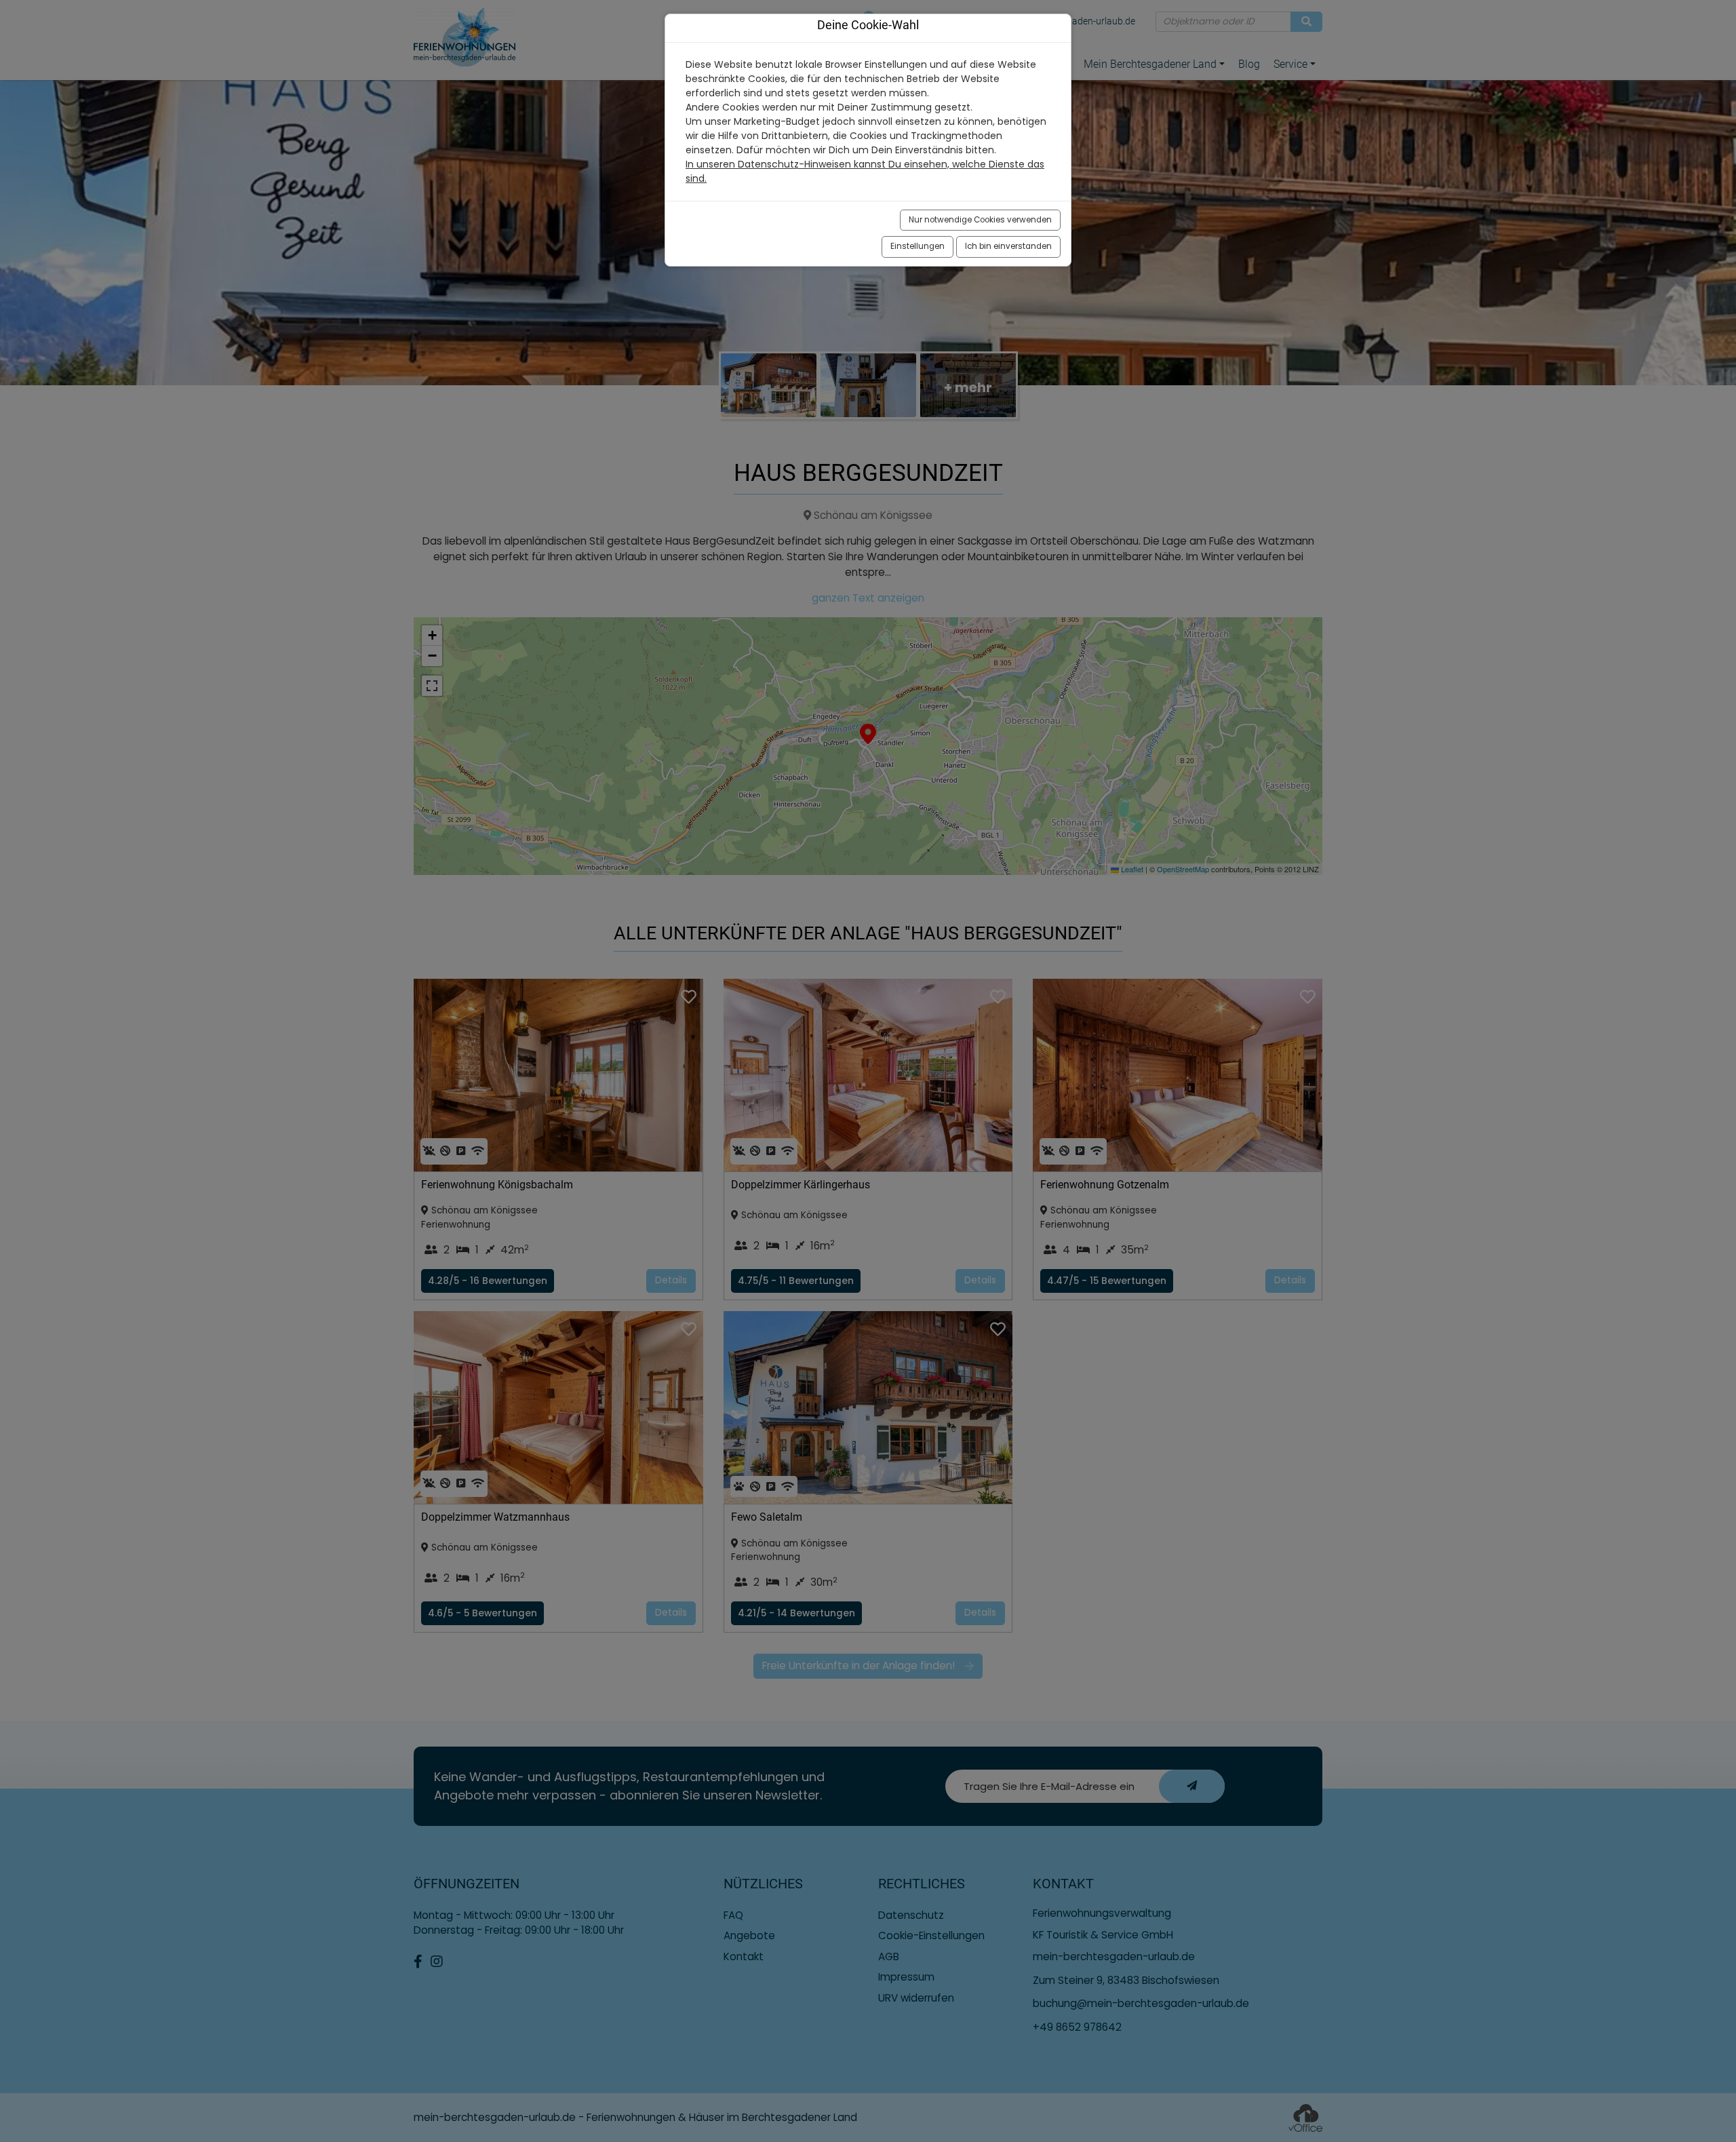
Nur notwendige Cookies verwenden (980, 220)
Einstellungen (918, 246)
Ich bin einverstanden (1008, 246)
